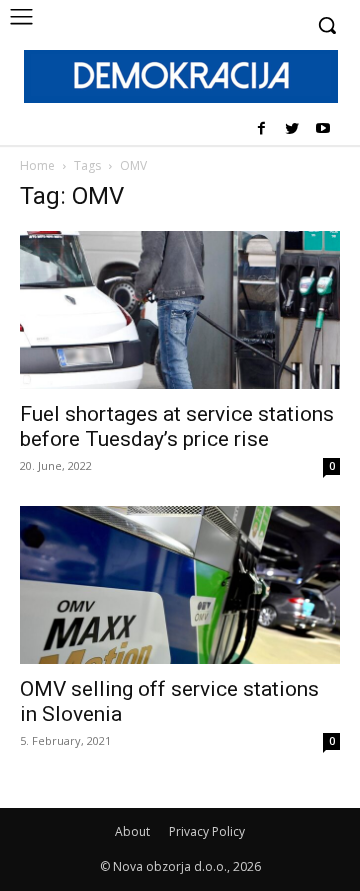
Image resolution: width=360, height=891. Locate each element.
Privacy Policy (207, 831)
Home (37, 165)
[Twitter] (291, 129)
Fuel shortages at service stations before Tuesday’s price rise (177, 426)
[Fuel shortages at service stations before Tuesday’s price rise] (180, 310)
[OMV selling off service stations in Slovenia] (180, 585)
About (132, 831)
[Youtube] (322, 129)
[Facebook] (261, 129)
